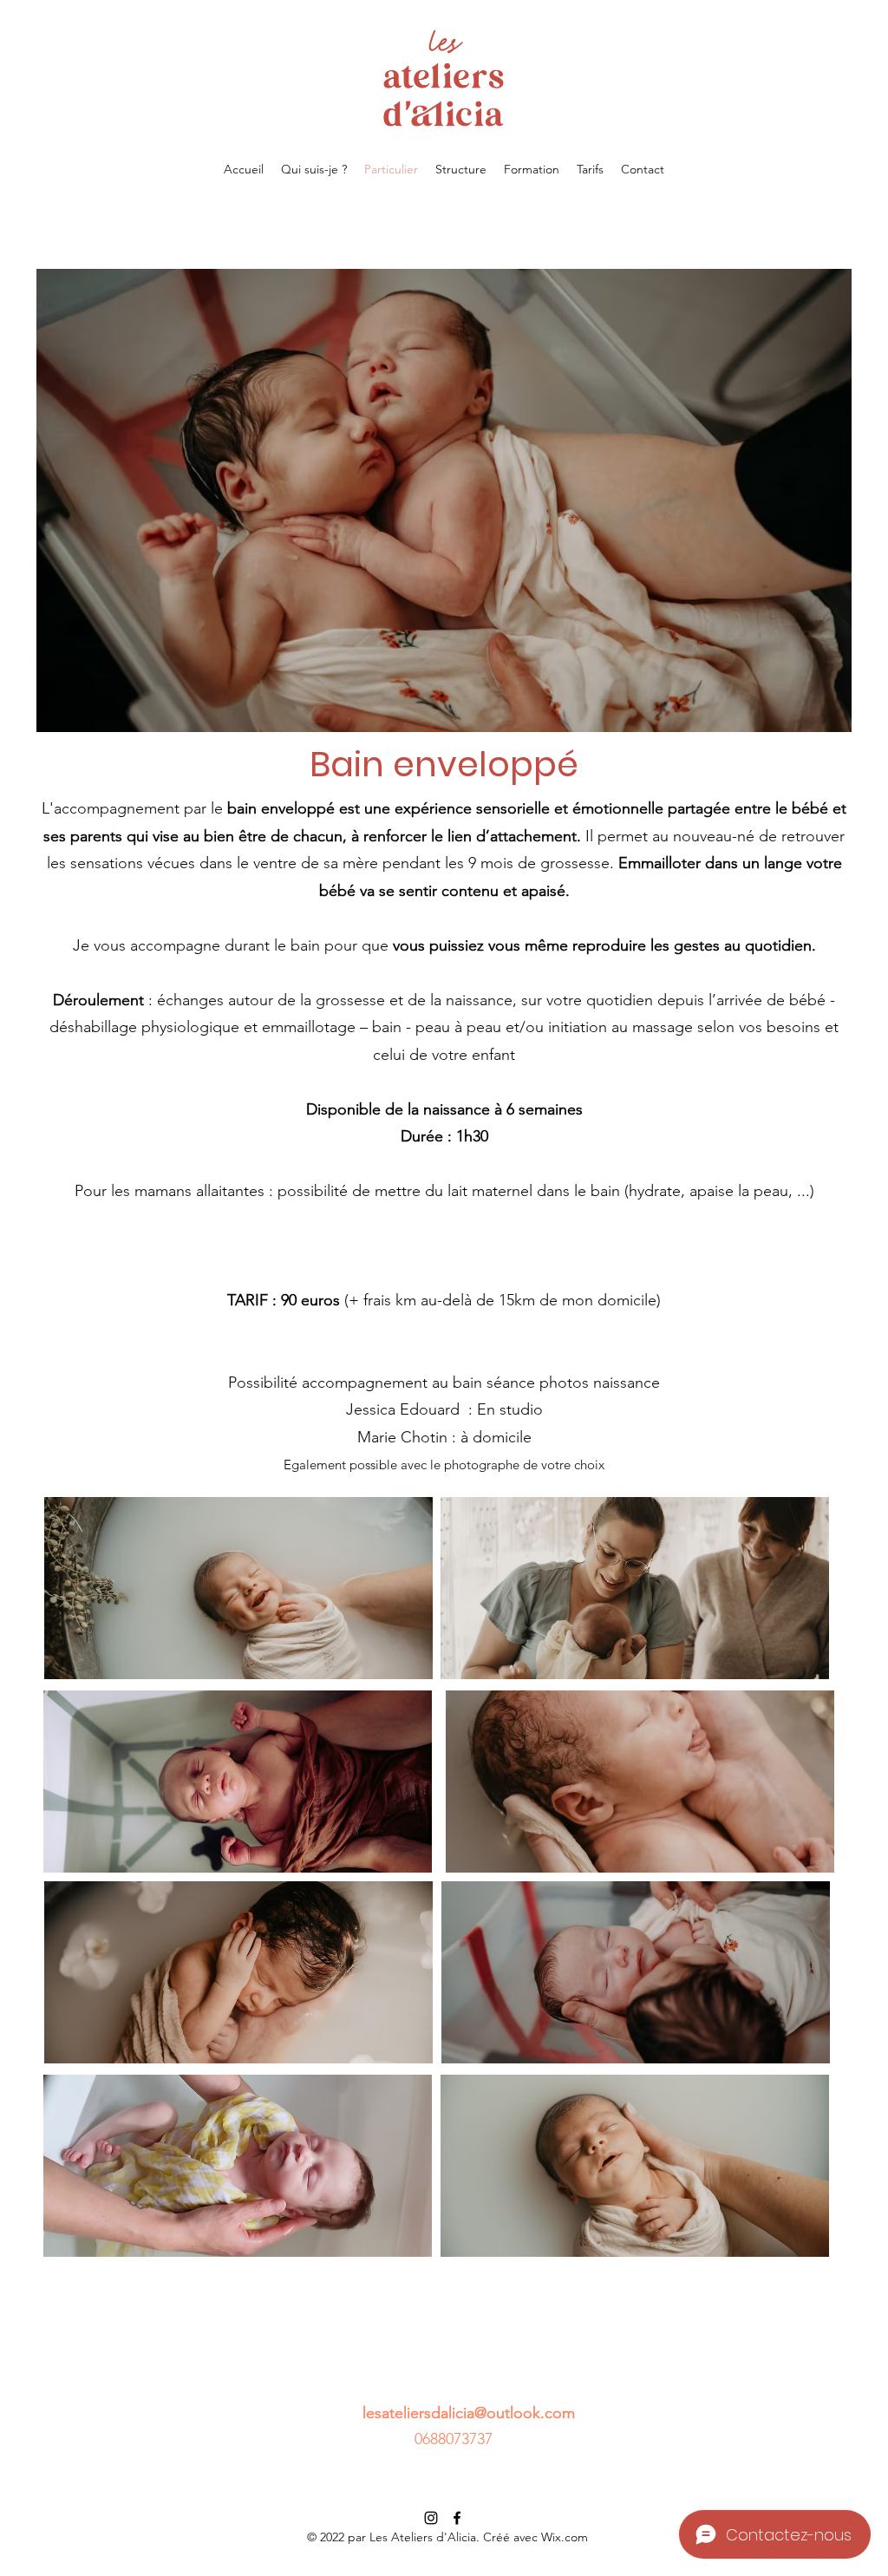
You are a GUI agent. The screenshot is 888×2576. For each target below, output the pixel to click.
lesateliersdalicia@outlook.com (469, 2413)
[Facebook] (457, 2518)
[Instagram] (431, 2518)
